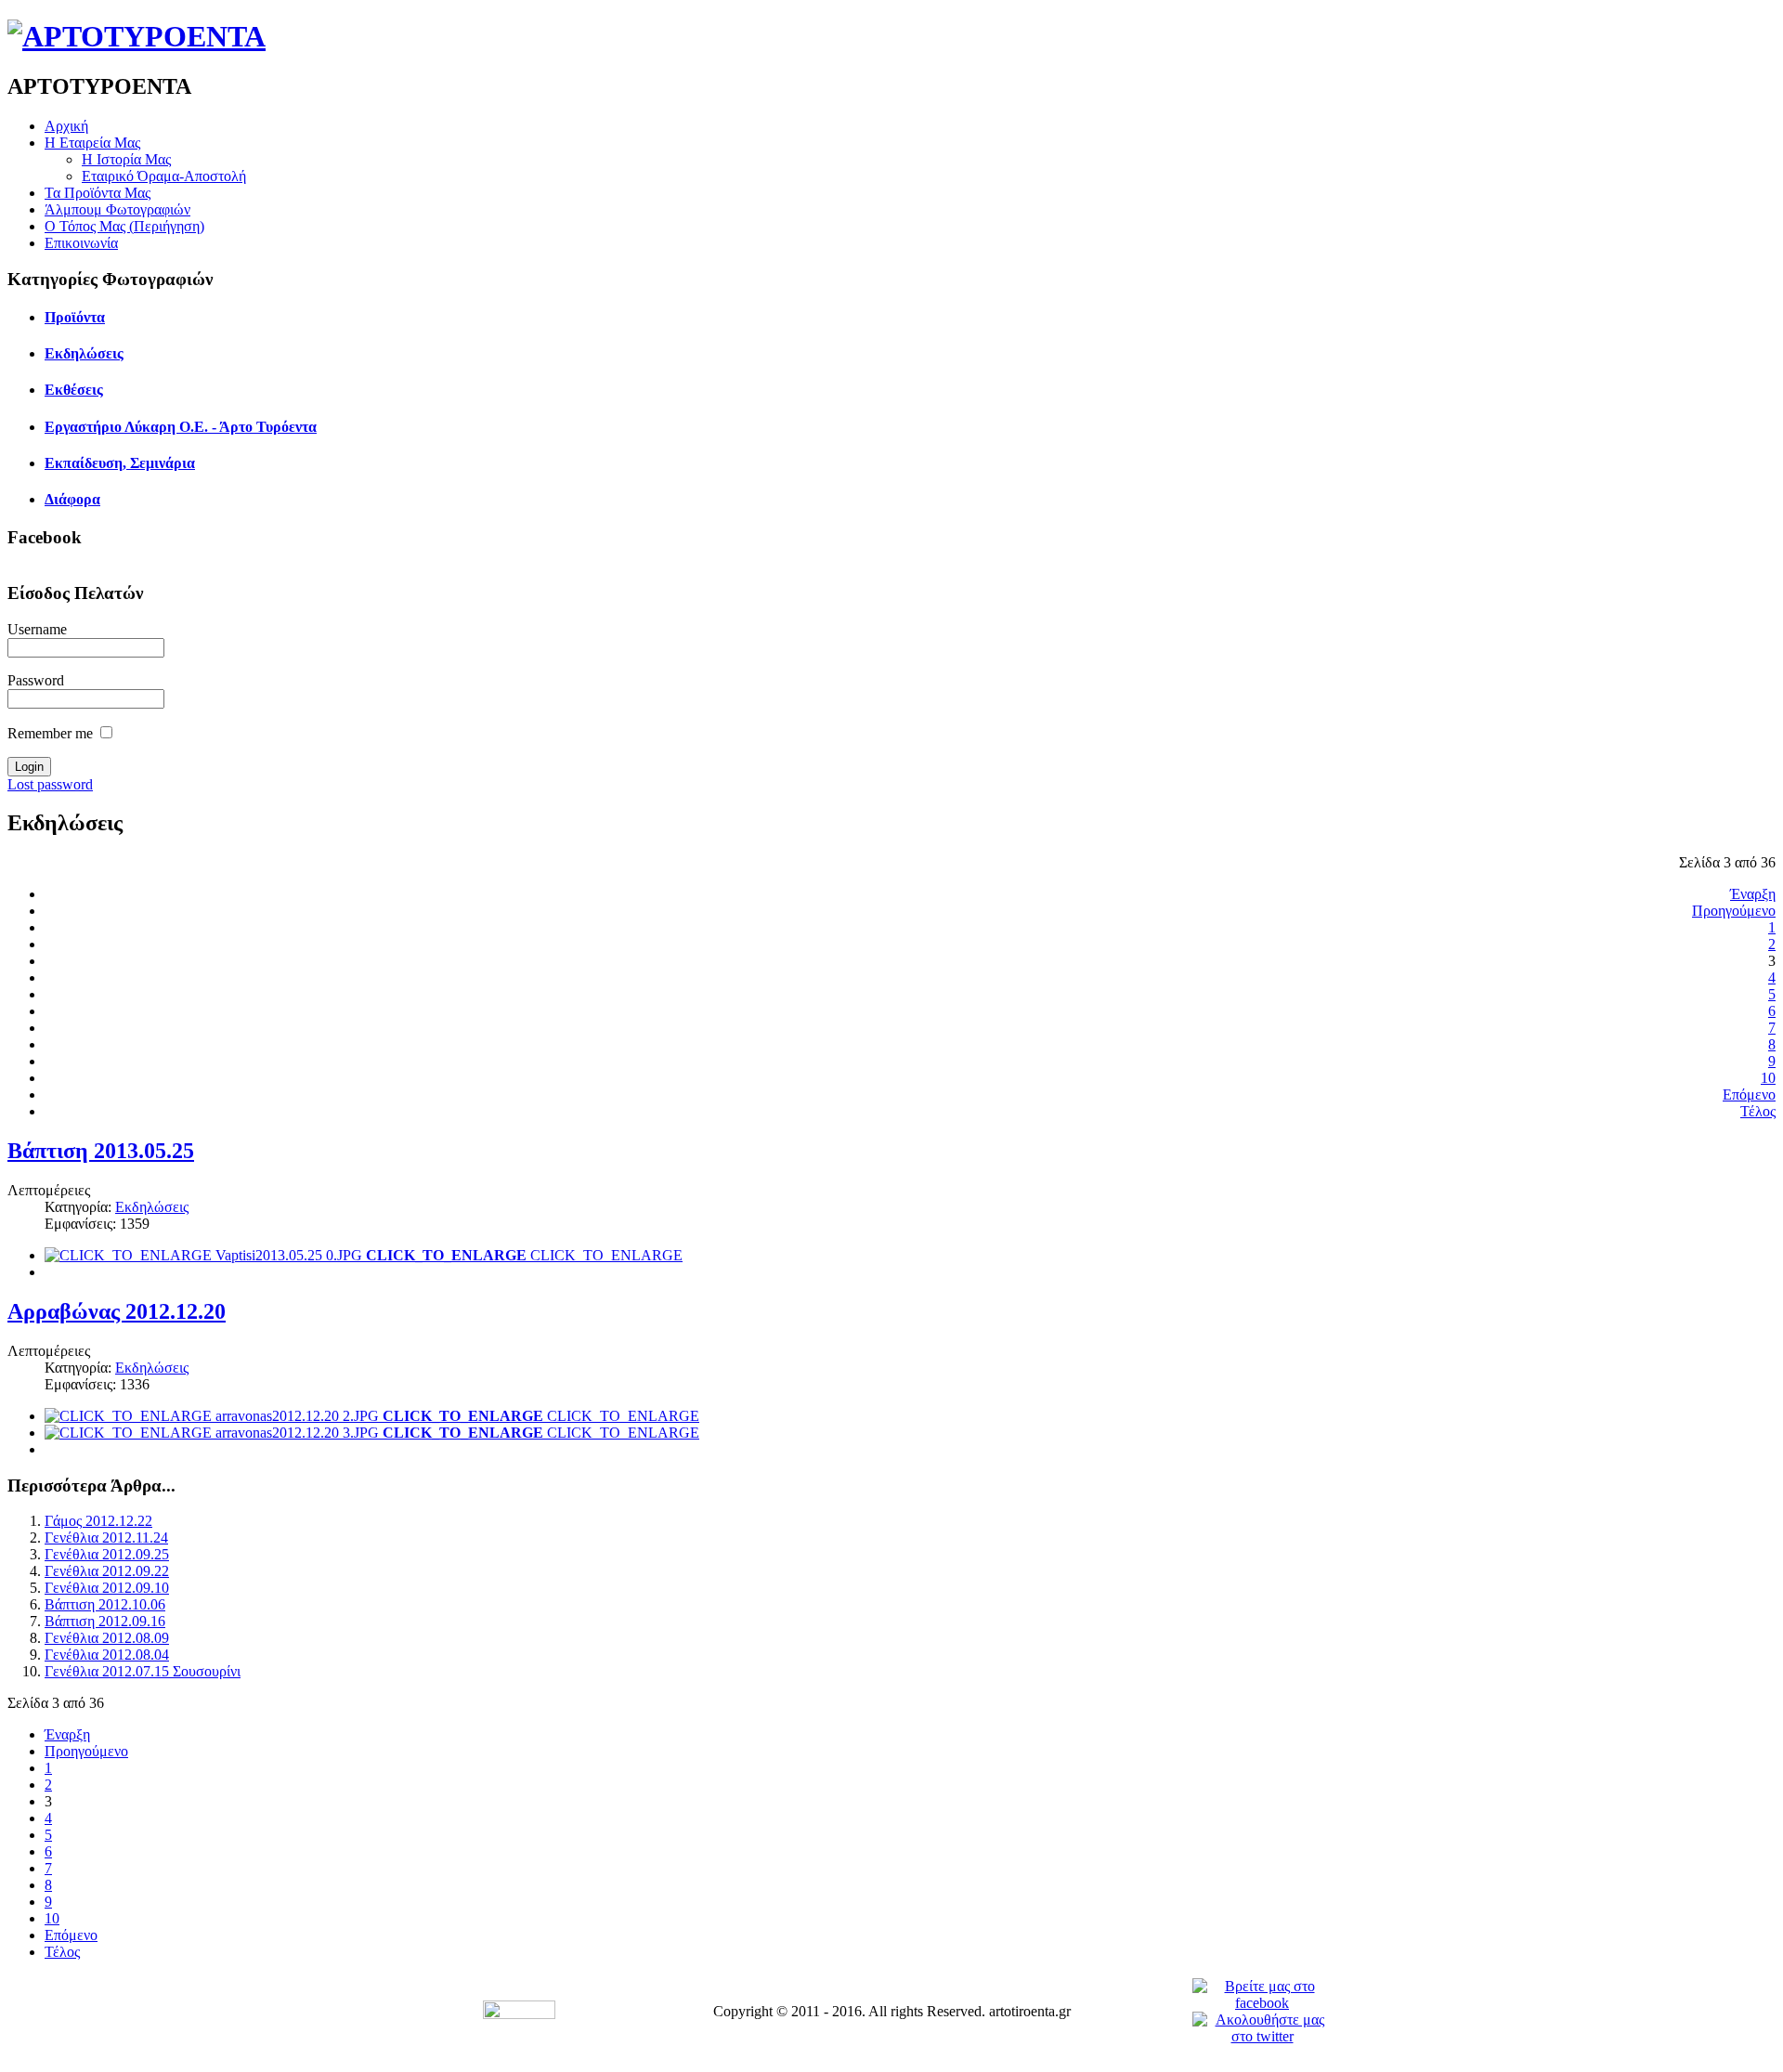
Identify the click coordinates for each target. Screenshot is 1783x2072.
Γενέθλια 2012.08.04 (107, 1655)
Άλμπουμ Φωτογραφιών (117, 209)
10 (1768, 1078)
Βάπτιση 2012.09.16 (105, 1621)
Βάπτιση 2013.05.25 (101, 1151)
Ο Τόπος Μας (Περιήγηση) (124, 226)
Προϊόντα (75, 317)
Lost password (50, 784)
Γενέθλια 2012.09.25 (107, 1554)
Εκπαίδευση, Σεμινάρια (120, 463)
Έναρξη (1753, 894)
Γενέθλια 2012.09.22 (107, 1571)
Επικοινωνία (81, 243)
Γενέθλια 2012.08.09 (107, 1638)
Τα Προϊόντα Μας (98, 193)
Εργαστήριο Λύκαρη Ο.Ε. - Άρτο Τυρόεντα (181, 427)
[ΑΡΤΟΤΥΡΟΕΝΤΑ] (137, 36)
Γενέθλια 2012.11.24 (106, 1538)
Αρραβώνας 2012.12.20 (117, 1311)
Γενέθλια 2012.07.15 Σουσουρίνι (143, 1671)
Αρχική (66, 126)
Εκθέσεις (74, 390)
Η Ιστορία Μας (126, 159)
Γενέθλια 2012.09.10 (107, 1588)
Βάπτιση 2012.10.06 (105, 1604)
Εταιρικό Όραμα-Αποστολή (164, 176)
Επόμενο (1749, 1095)
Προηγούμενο (1734, 911)
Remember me (50, 733)
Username (37, 629)
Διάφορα (72, 499)
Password (36, 680)
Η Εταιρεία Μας (92, 143)
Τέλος (1758, 1111)
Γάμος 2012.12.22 (98, 1521)
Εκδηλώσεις (84, 353)
